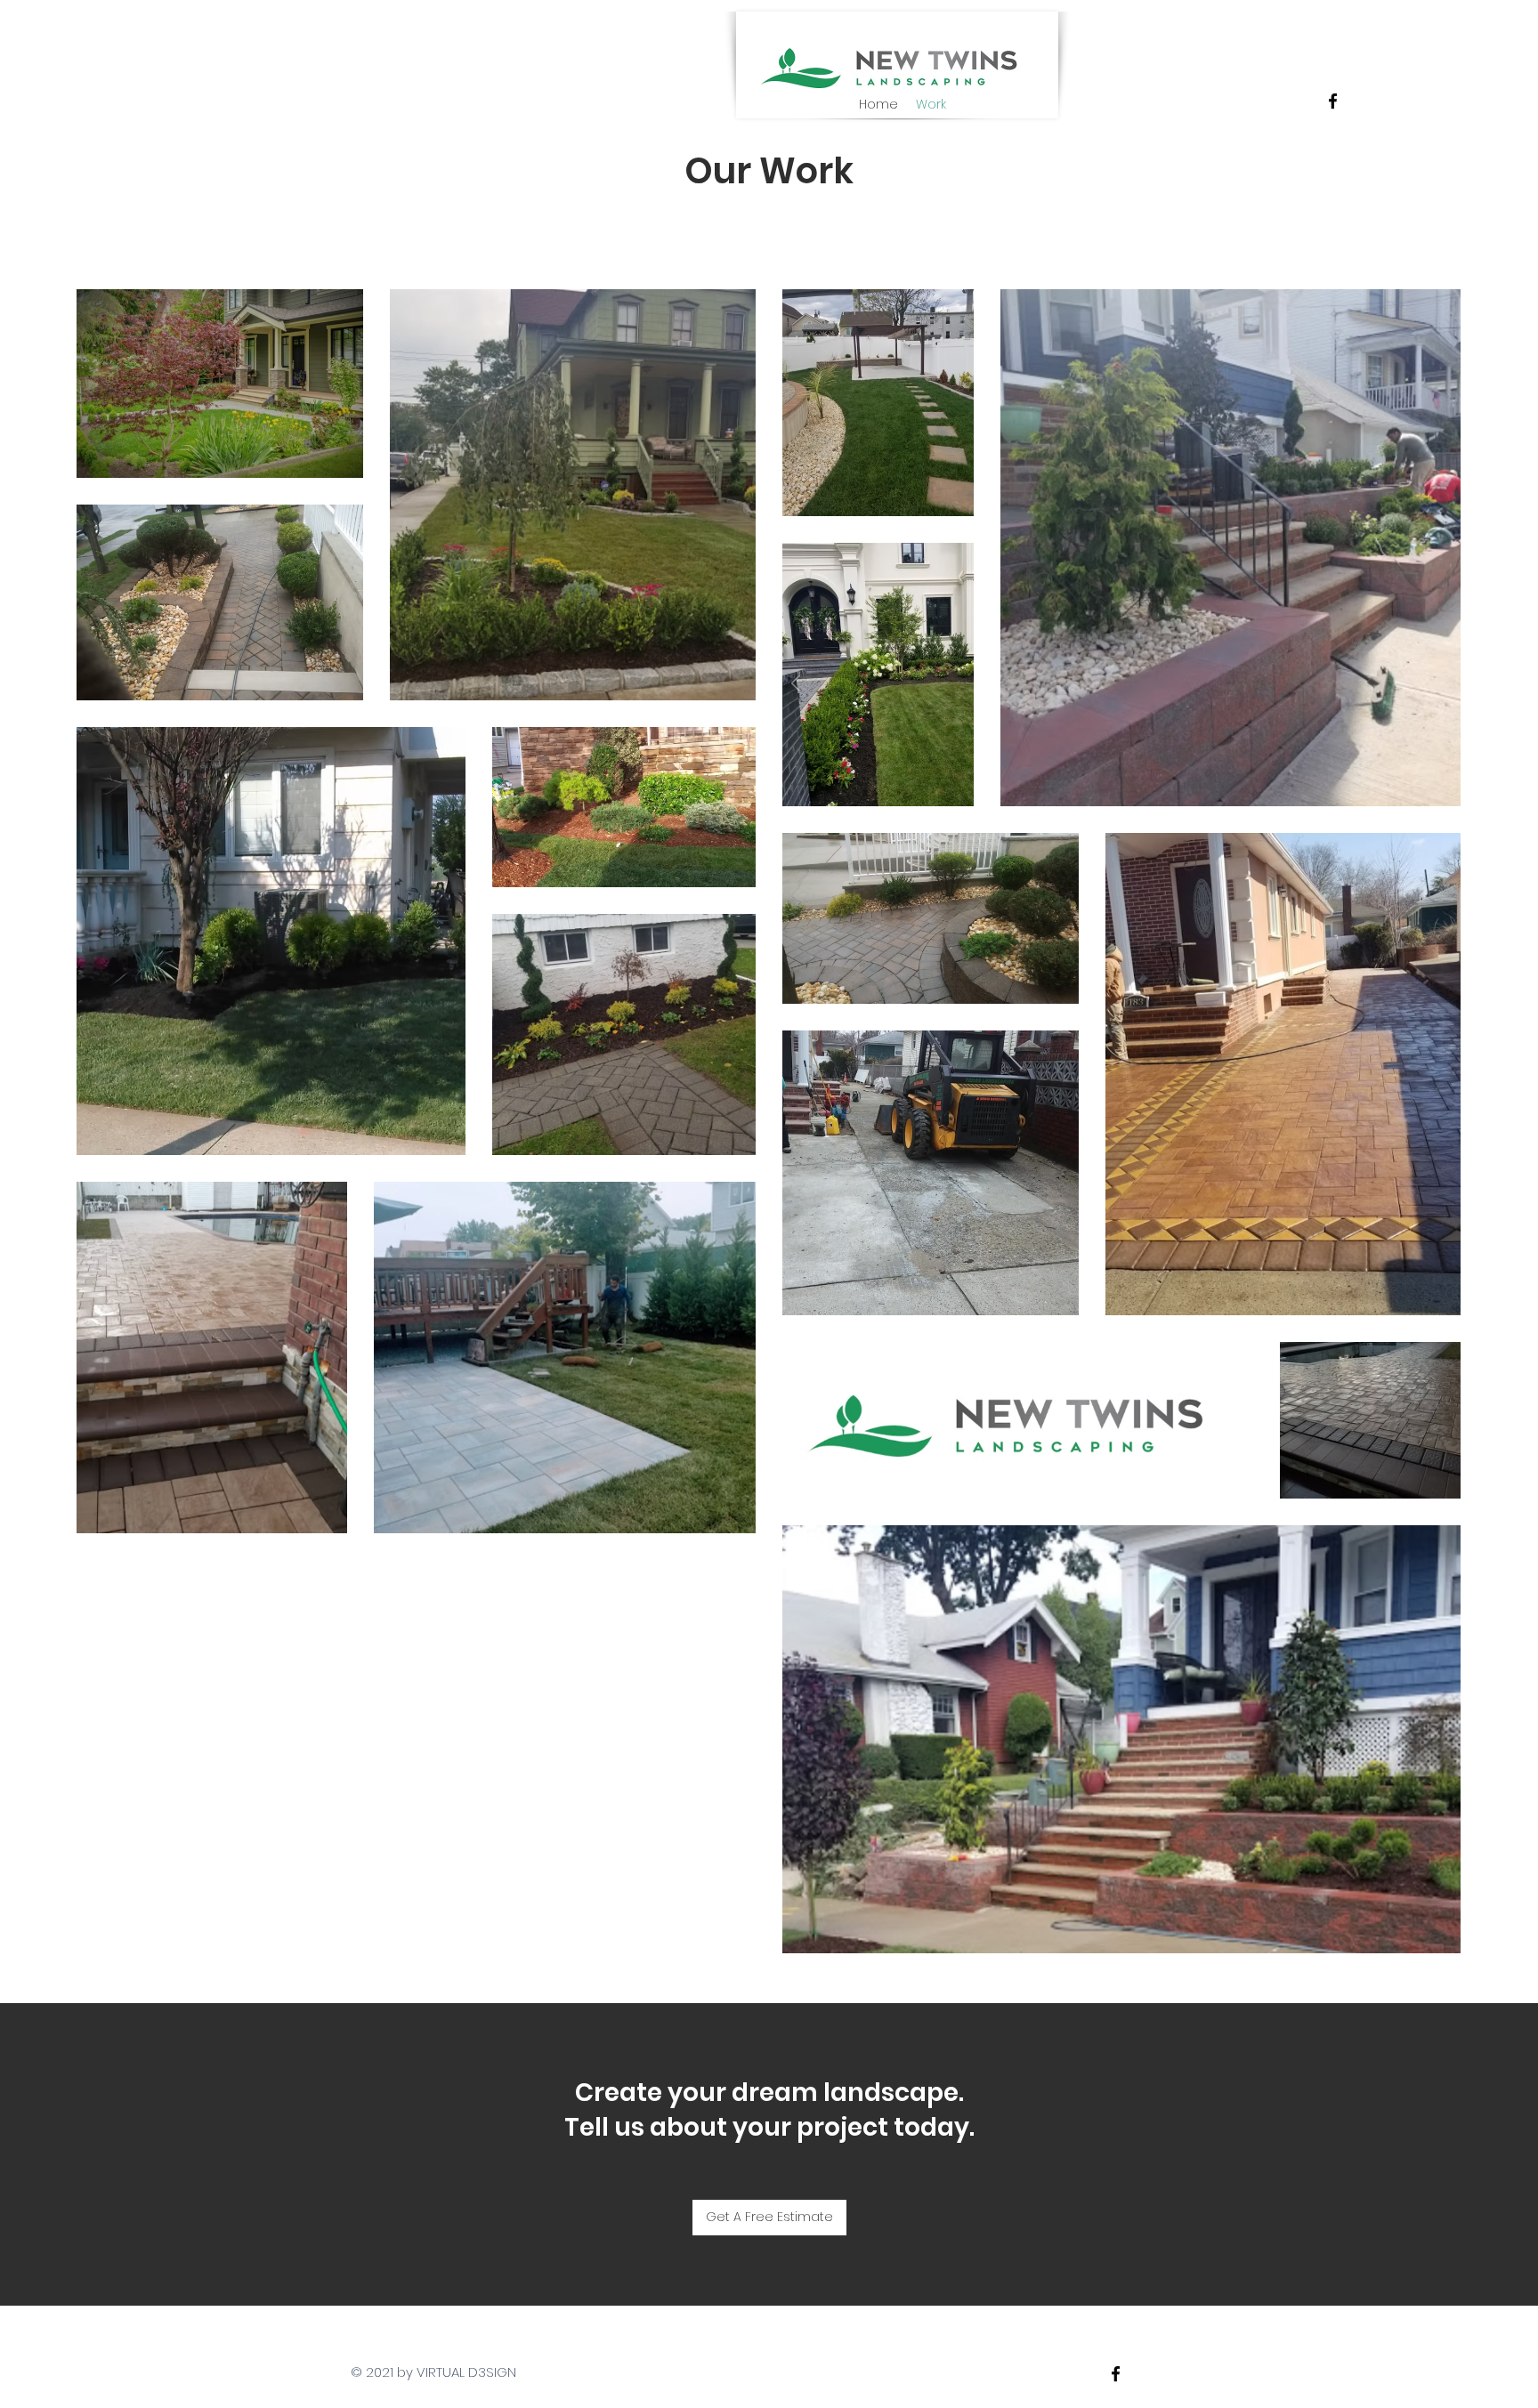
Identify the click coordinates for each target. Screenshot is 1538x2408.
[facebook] (1333, 101)
